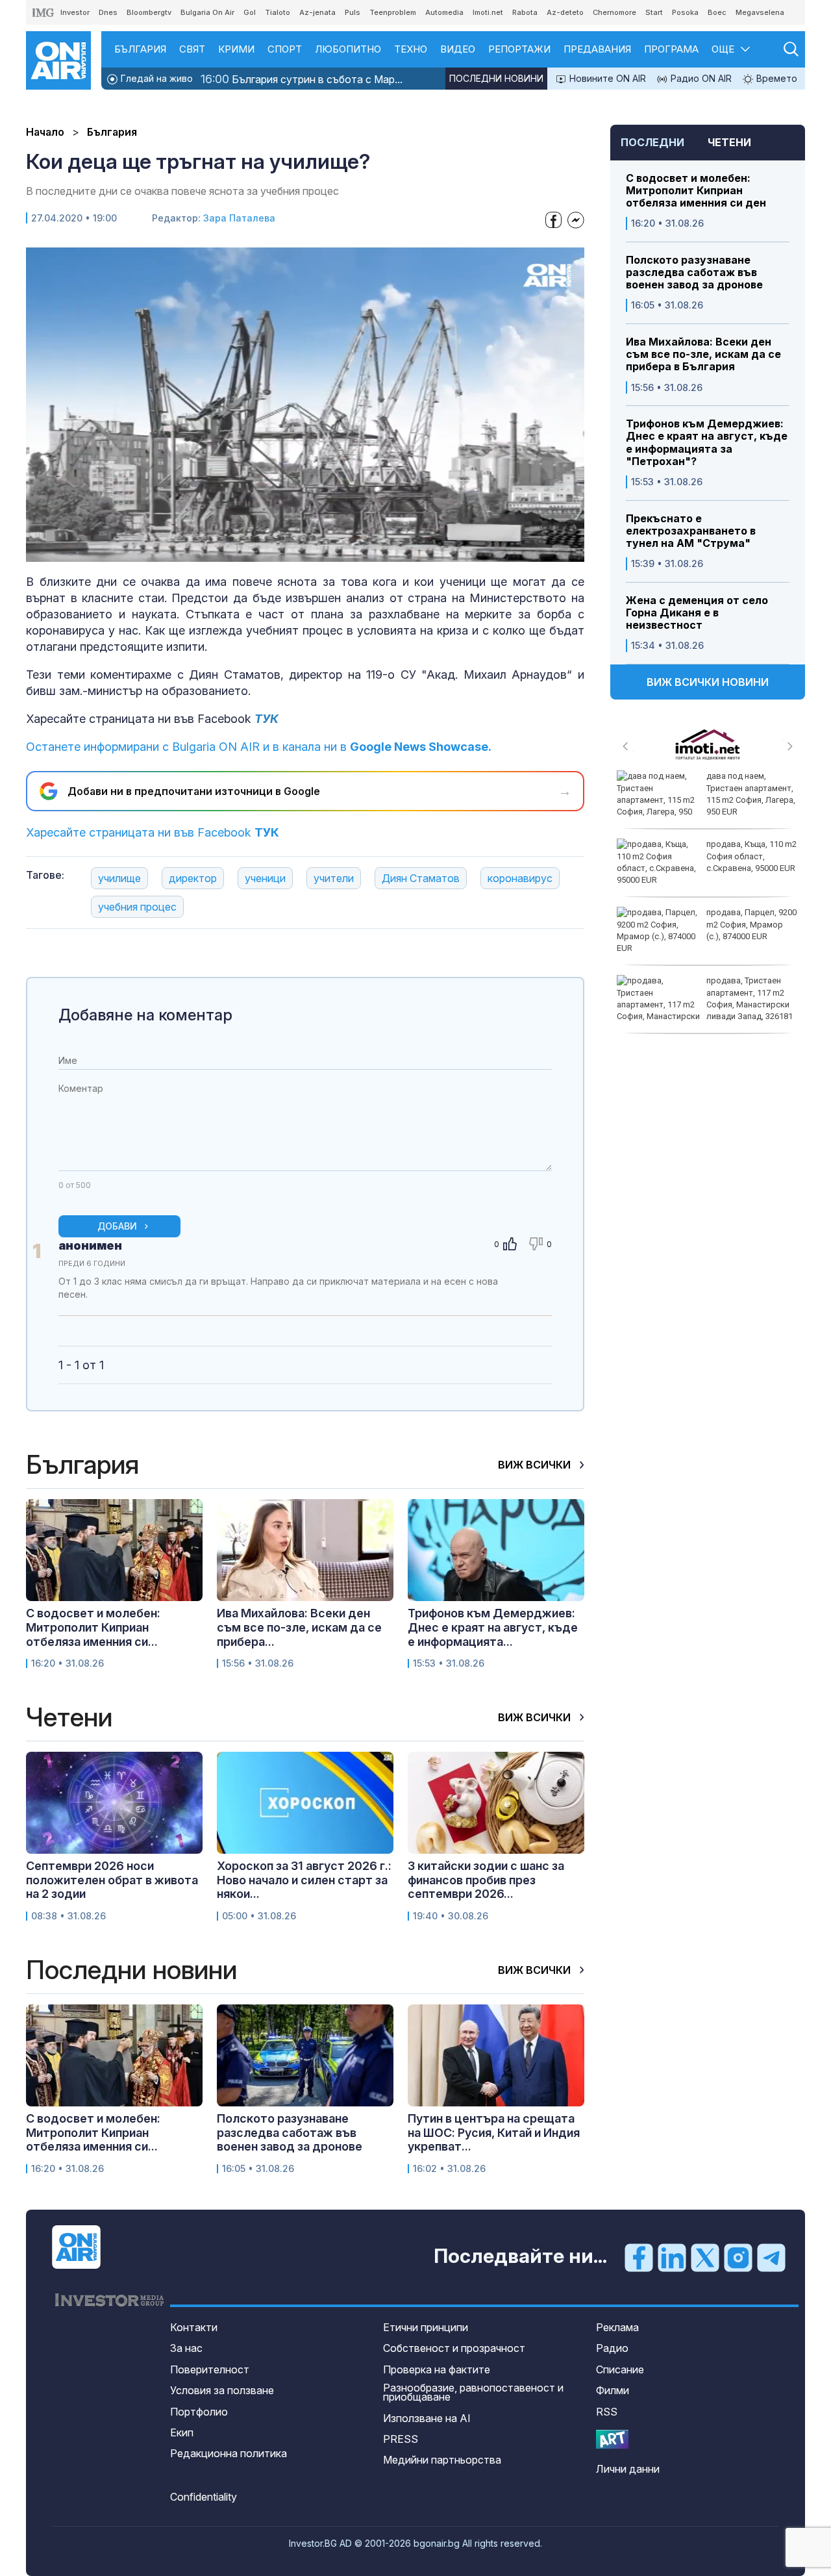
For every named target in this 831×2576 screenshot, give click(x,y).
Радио (612, 2348)
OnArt (612, 2439)
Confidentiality (204, 2497)
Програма (671, 49)
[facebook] (639, 2257)
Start (654, 12)
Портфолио (199, 2412)
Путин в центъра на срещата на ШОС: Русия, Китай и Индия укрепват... (494, 2132)
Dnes (108, 12)
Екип (182, 2432)
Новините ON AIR (606, 78)
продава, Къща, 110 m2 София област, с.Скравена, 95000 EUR (751, 856)
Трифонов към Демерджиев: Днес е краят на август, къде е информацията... (493, 1627)
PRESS (401, 2439)
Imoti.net (488, 12)
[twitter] (705, 2257)
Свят (192, 49)
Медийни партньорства (442, 2460)
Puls (353, 12)
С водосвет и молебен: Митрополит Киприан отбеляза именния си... (93, 1627)
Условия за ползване (222, 2390)
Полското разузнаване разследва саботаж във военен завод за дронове (694, 272)
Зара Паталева (239, 218)
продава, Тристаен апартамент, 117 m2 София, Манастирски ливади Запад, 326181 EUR (705, 1004)
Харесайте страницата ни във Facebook (153, 832)
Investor (75, 12)
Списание (620, 2369)
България (140, 49)
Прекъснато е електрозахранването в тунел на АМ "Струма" (691, 531)
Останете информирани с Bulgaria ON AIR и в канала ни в (259, 747)
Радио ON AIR (700, 78)
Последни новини (496, 78)
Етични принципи (426, 2327)
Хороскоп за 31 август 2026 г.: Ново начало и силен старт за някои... (304, 1880)
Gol (250, 12)
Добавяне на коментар (145, 1015)
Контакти (194, 2327)
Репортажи (519, 49)
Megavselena (760, 12)
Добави (117, 1226)
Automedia (444, 12)
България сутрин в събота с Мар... (302, 79)
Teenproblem (393, 12)
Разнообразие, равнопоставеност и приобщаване (473, 2392)
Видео (458, 49)
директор (193, 878)
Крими (236, 49)
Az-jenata (317, 12)
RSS (607, 2412)
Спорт (285, 49)
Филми (613, 2390)
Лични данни (628, 2469)
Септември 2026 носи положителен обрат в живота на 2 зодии (112, 1880)
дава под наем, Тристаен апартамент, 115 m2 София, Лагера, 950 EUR (751, 794)
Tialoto (278, 12)
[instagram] (738, 2257)
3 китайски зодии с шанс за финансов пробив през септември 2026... (486, 1880)
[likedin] (672, 2257)
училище (119, 878)
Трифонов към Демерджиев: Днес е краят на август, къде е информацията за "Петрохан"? (707, 443)
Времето (775, 78)
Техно (411, 49)
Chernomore (614, 12)
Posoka (685, 12)
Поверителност (210, 2369)
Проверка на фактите (437, 2369)
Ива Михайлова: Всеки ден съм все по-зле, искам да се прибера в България (703, 354)
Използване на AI (427, 2418)
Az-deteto (565, 12)
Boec (717, 12)
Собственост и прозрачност (454, 2348)
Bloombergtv (149, 12)
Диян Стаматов (421, 878)
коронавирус (520, 878)
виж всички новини (708, 682)
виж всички (536, 1465)
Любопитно (348, 49)
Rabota (525, 12)
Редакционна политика (229, 2453)
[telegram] (771, 2257)
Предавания (597, 49)
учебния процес (137, 907)
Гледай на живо (155, 78)
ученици (265, 878)
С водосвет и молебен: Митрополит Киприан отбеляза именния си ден (696, 191)
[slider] (273, 551)
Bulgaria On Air (207, 12)
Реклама (617, 2327)
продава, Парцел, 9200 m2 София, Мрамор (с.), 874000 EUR (751, 924)
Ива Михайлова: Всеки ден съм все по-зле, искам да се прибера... (299, 1627)
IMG (43, 13)
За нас (186, 2348)
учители (334, 878)
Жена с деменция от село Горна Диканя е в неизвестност (697, 613)
